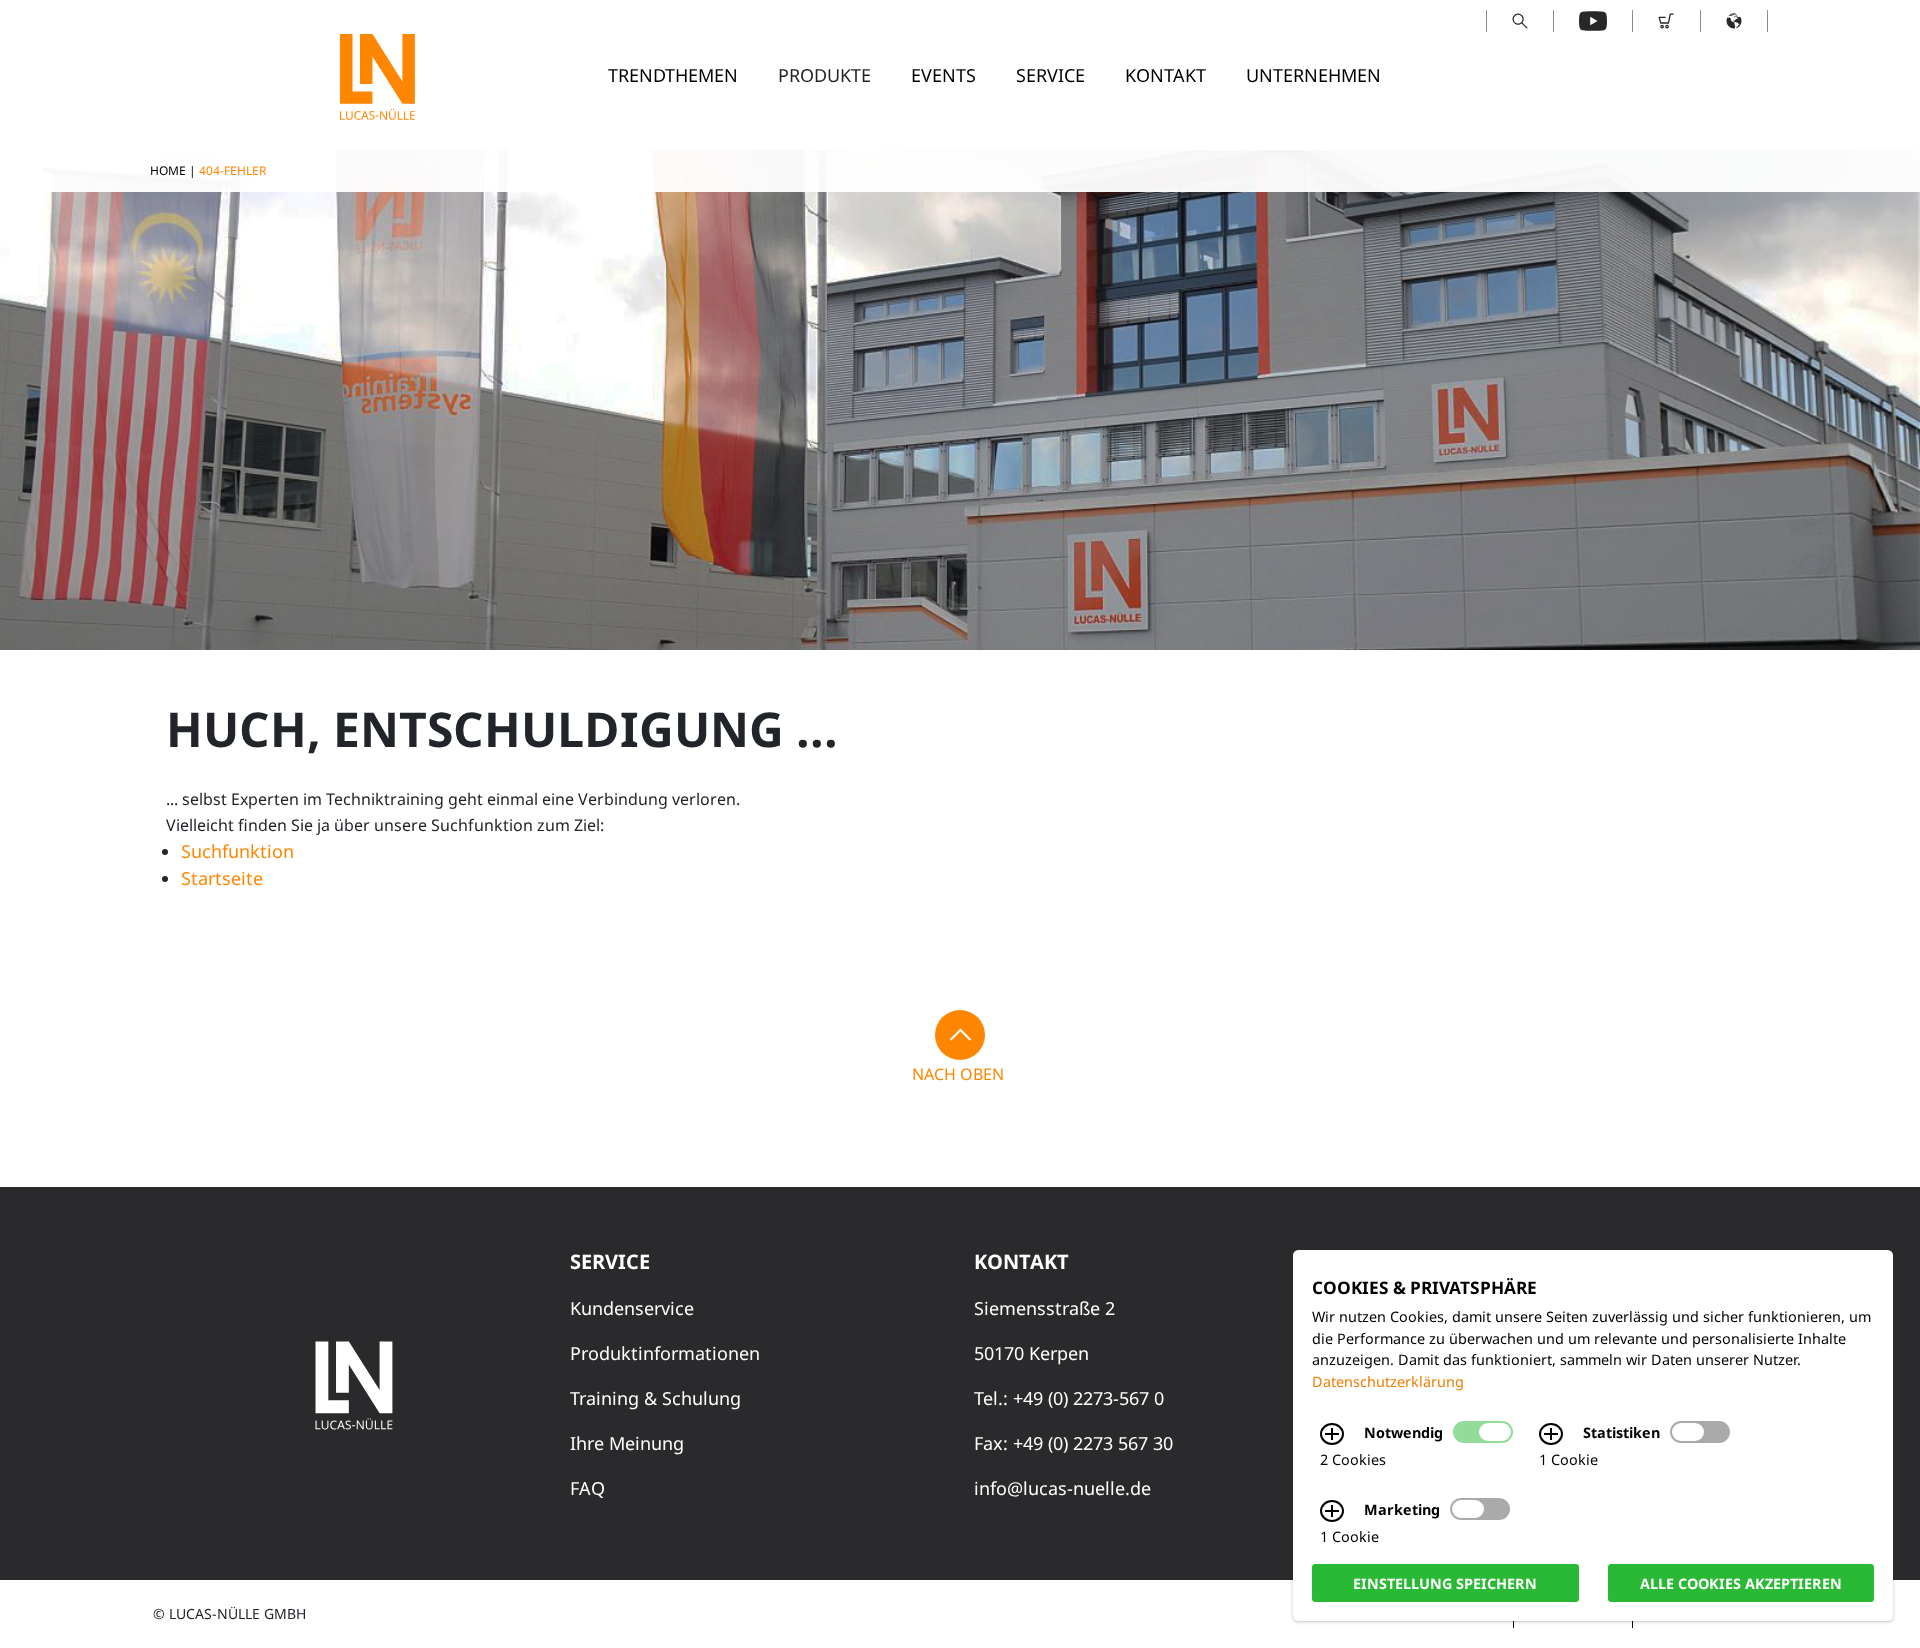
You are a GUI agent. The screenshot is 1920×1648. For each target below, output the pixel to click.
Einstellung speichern (1445, 1582)
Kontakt (1165, 75)
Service (1050, 75)
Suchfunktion (237, 851)
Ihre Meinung (627, 1443)
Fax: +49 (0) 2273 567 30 (1073, 1443)
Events (943, 75)
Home (168, 170)
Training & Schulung (655, 1398)
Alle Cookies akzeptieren (1741, 1582)
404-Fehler (232, 170)
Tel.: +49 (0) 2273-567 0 (1069, 1398)
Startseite (222, 878)
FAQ (587, 1488)
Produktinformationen (665, 1353)
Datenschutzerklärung (1388, 1381)
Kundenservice (632, 1308)
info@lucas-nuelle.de (1062, 1488)
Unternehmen (1313, 75)
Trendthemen (673, 75)
